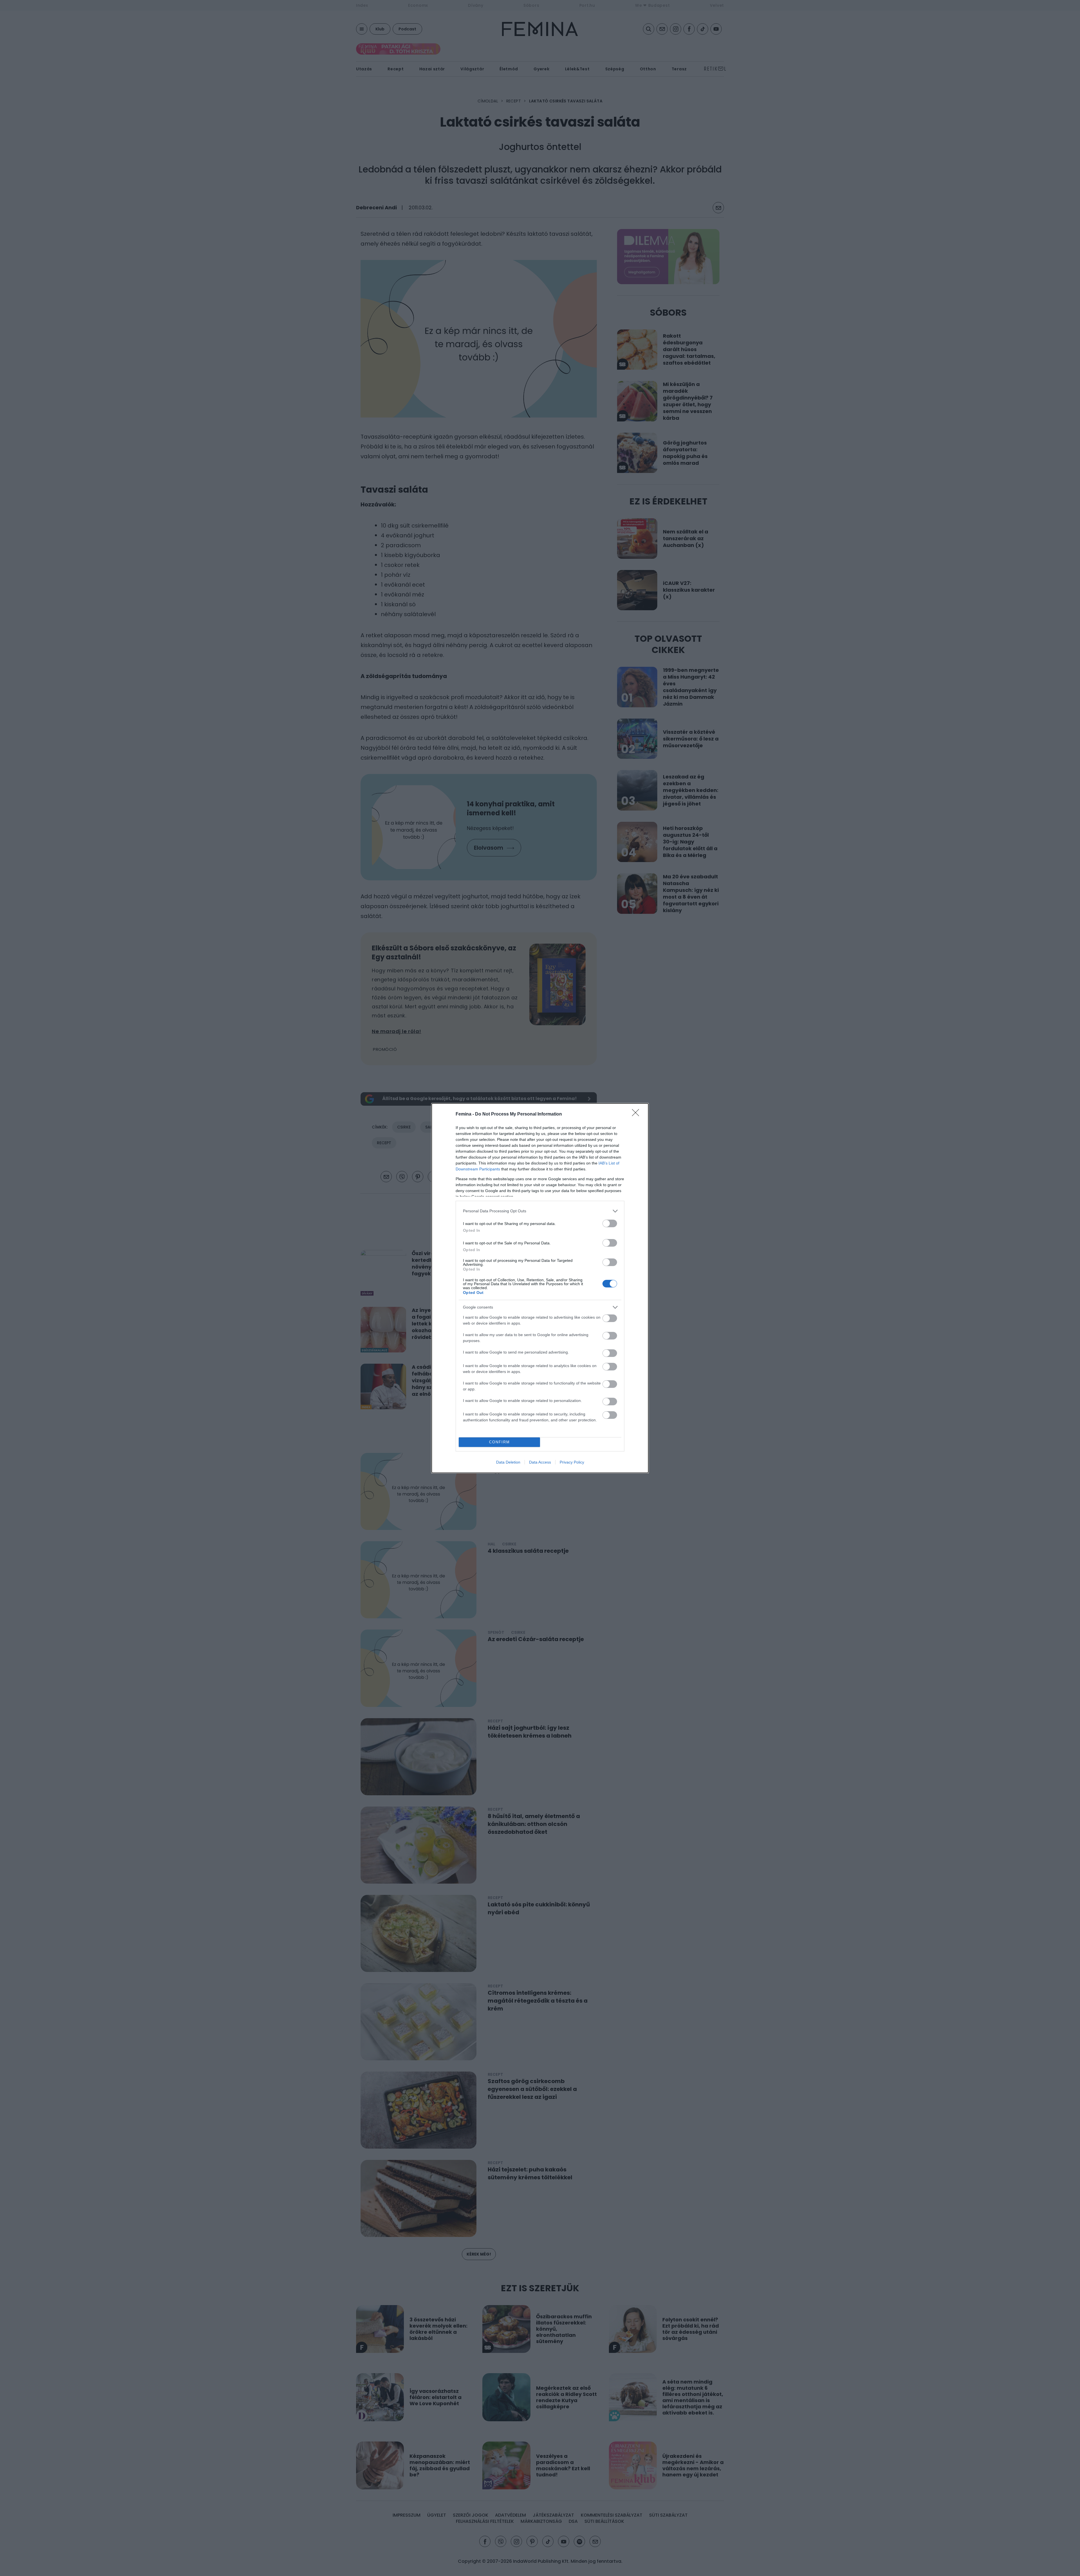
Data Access (540, 1462)
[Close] (637, 1114)
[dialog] (540, 1288)
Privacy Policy (572, 1462)
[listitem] (540, 1211)
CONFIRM (499, 1442)
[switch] (610, 1223)
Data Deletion (508, 1462)
